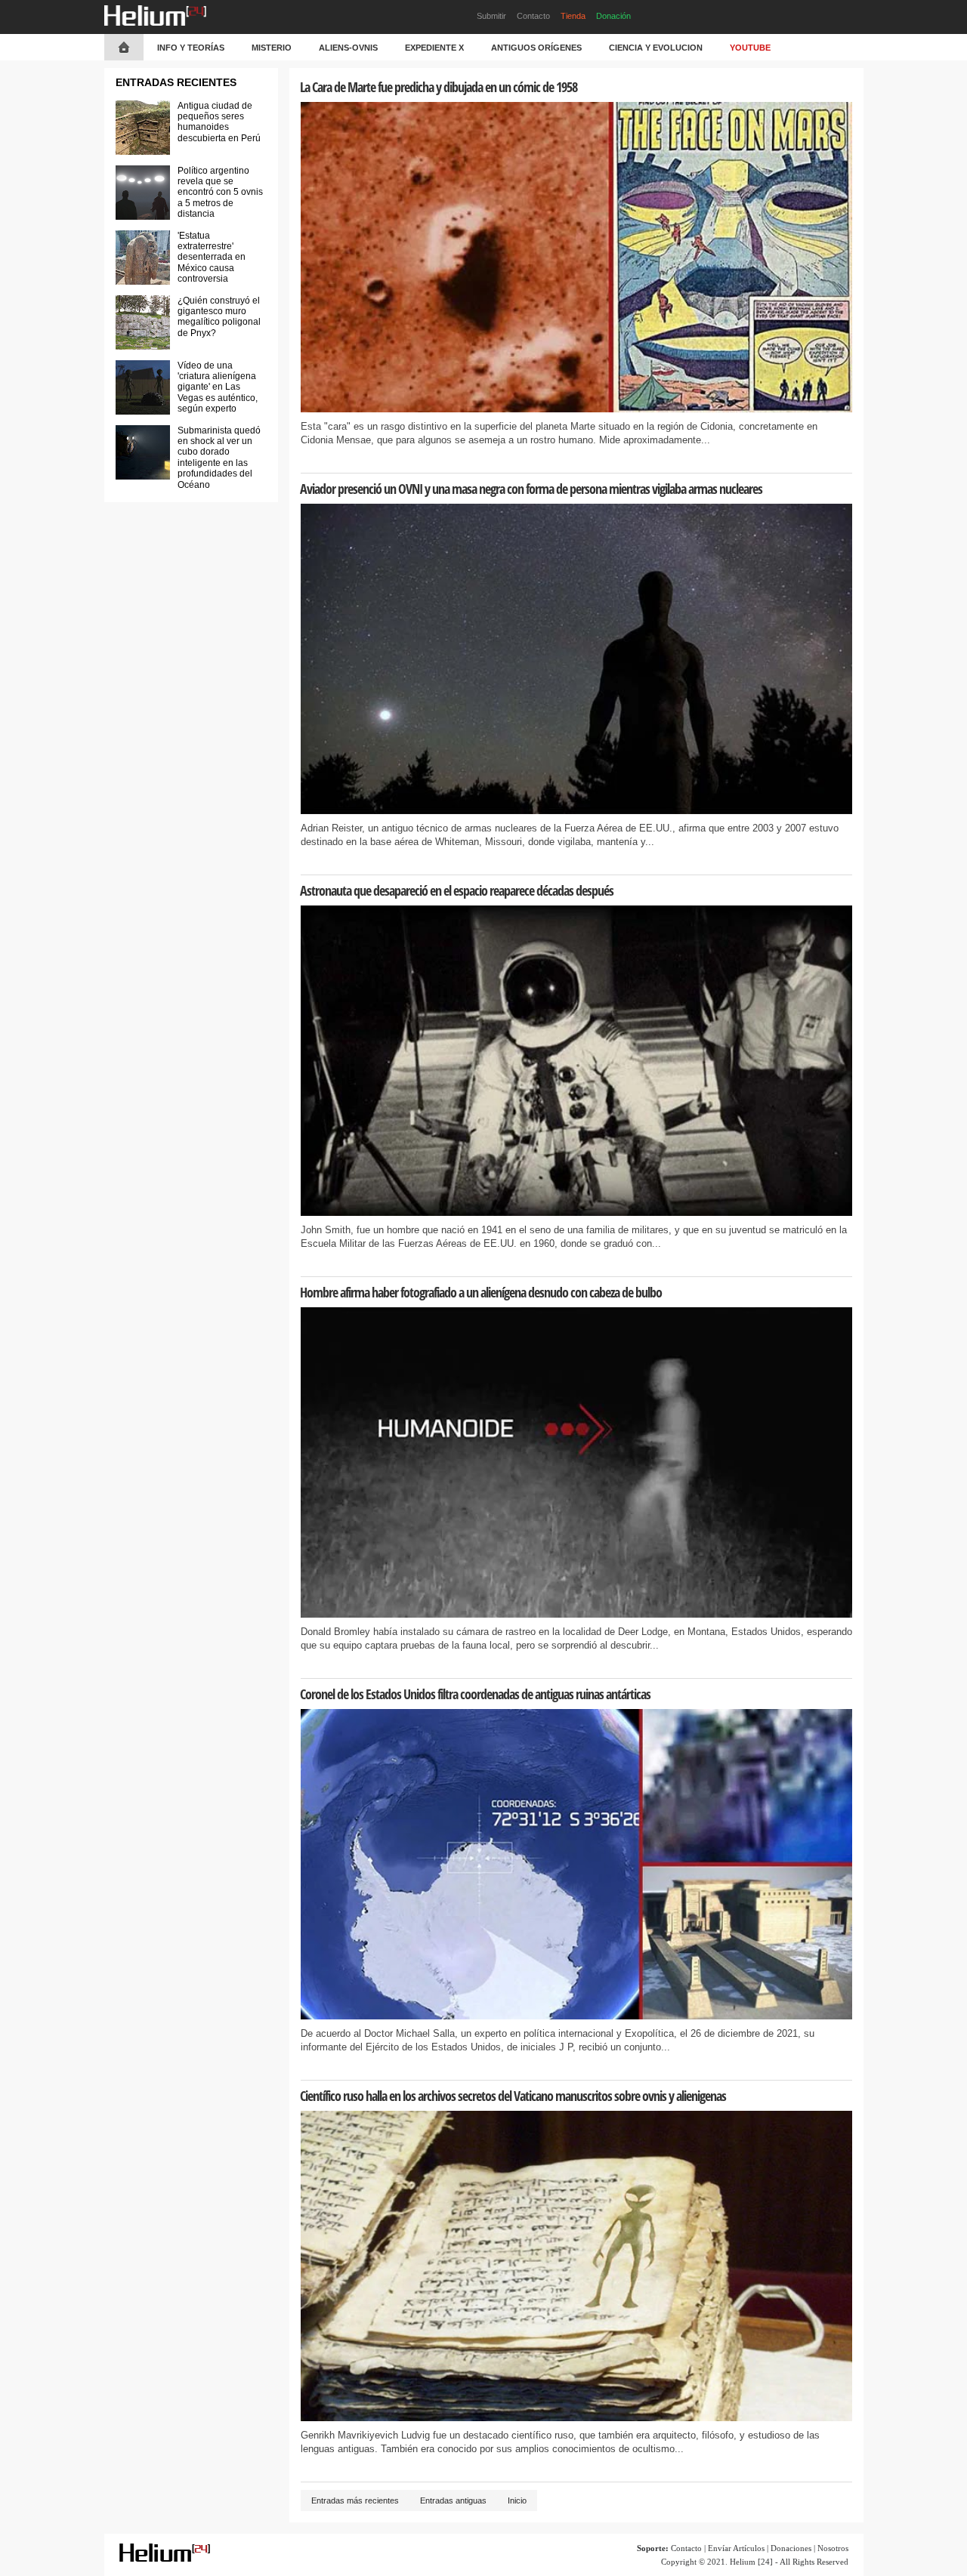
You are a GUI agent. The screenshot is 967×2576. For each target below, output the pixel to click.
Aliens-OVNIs (348, 48)
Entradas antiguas (453, 2500)
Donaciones (791, 2548)
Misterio (272, 48)
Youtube (750, 48)
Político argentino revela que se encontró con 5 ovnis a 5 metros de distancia (220, 193)
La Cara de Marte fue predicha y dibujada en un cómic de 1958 (439, 87)
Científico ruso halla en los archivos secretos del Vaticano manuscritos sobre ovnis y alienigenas (513, 2096)
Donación (613, 16)
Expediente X (434, 48)
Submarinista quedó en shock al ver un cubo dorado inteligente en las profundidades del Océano (219, 458)
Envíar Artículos (736, 2548)
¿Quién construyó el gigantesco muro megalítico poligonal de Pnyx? (219, 317)
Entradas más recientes (355, 2500)
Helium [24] (751, 2562)
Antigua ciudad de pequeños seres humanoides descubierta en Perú (219, 122)
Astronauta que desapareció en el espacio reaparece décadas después (457, 890)
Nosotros (833, 2548)
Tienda (573, 16)
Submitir (491, 16)
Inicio (517, 2500)
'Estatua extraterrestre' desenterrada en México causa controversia (212, 258)
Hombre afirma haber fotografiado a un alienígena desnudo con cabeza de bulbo (481, 1292)
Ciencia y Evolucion (656, 48)
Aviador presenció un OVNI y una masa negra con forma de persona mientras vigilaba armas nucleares (531, 489)
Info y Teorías (191, 48)
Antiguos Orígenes (536, 48)
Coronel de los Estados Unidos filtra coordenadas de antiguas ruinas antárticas (475, 1694)
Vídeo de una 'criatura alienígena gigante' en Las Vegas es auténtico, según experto (218, 387)
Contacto (533, 16)
